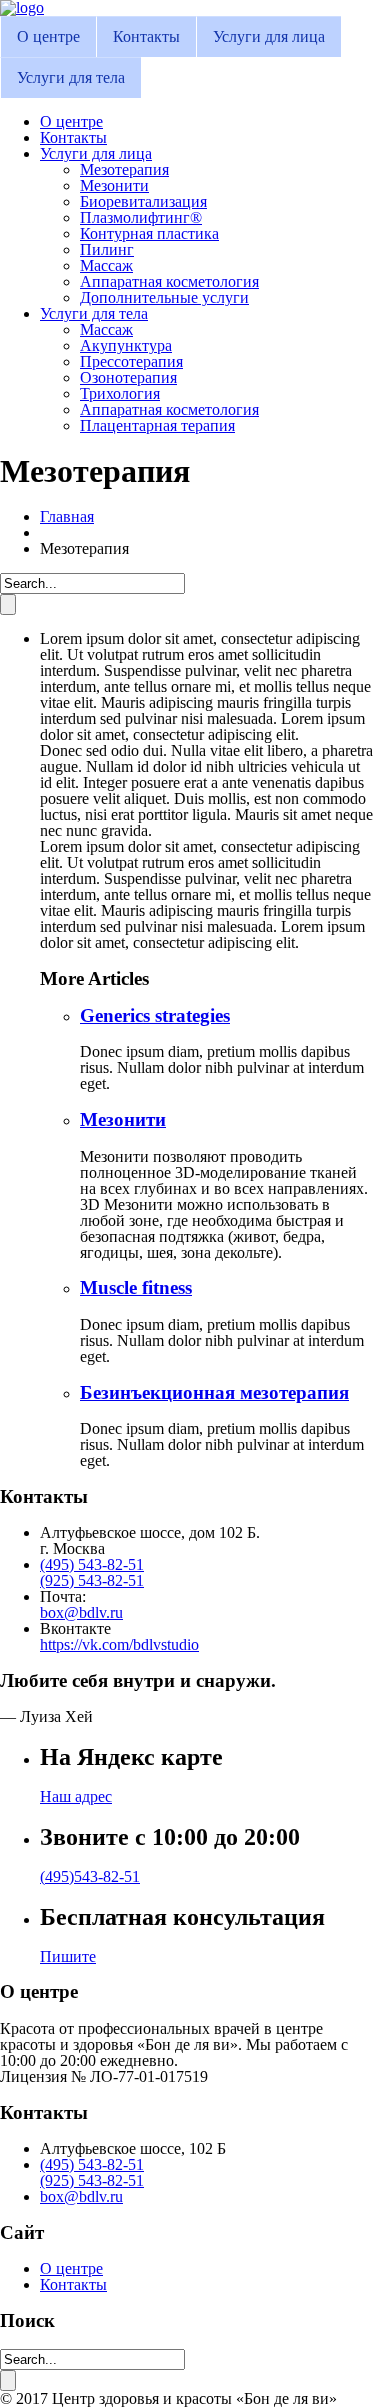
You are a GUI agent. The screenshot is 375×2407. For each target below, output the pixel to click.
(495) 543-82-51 (92, 1564)
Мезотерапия (124, 169)
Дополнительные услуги (164, 297)
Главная (67, 516)
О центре (48, 36)
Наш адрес (76, 1796)
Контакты (146, 36)
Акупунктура (126, 345)
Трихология (120, 393)
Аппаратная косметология (169, 281)
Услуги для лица (269, 36)
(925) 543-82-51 (92, 1580)
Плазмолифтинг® (141, 217)
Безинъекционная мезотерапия (214, 1392)
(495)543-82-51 (90, 1876)
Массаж (106, 265)
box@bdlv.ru (81, 1612)
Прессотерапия (131, 361)
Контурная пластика (149, 233)
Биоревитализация (143, 201)
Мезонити (114, 185)
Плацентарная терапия (157, 425)
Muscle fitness (136, 1287)
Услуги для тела (71, 77)
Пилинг (107, 249)
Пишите (68, 1956)
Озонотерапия (128, 377)
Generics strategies (155, 1015)
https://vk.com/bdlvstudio (119, 1644)
